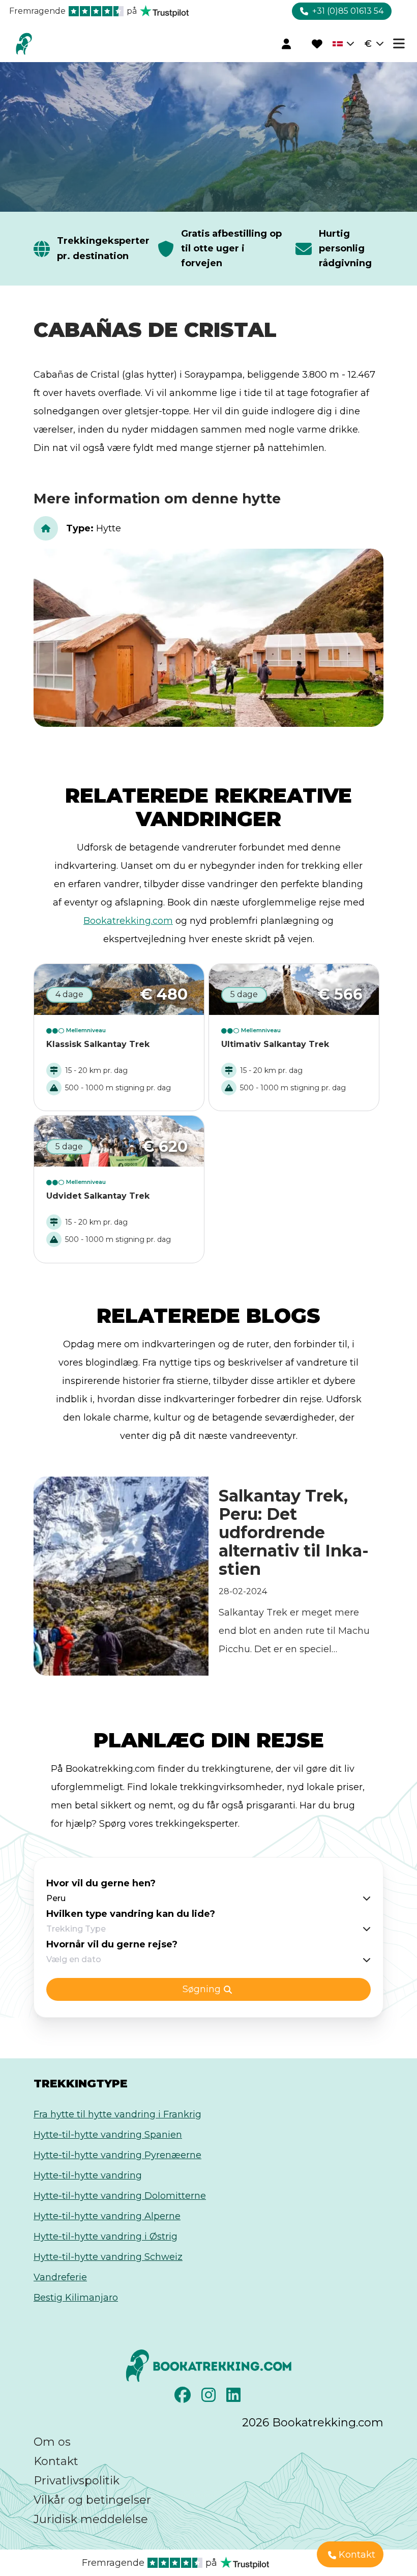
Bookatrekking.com (128, 921)
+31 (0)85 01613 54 (348, 11)
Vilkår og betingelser (92, 2500)
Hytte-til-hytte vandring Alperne (107, 2216)
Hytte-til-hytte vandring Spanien (108, 2135)
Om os (52, 2442)
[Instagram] (210, 2398)
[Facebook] (184, 2398)
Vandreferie (60, 2277)
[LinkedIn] (235, 2398)
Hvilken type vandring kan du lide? (131, 1914)
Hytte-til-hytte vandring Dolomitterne (120, 2196)
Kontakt (56, 2461)
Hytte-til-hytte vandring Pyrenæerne (117, 2155)
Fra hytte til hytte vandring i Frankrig (117, 2114)
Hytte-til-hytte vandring (88, 2175)
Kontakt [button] (357, 2555)
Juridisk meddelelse (91, 2519)
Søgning (202, 1989)
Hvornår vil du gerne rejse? (112, 1944)
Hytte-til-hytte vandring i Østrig (106, 2237)
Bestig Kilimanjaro (76, 2298)
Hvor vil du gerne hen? (101, 1883)
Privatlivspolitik (77, 2481)
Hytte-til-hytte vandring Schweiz (108, 2257)
